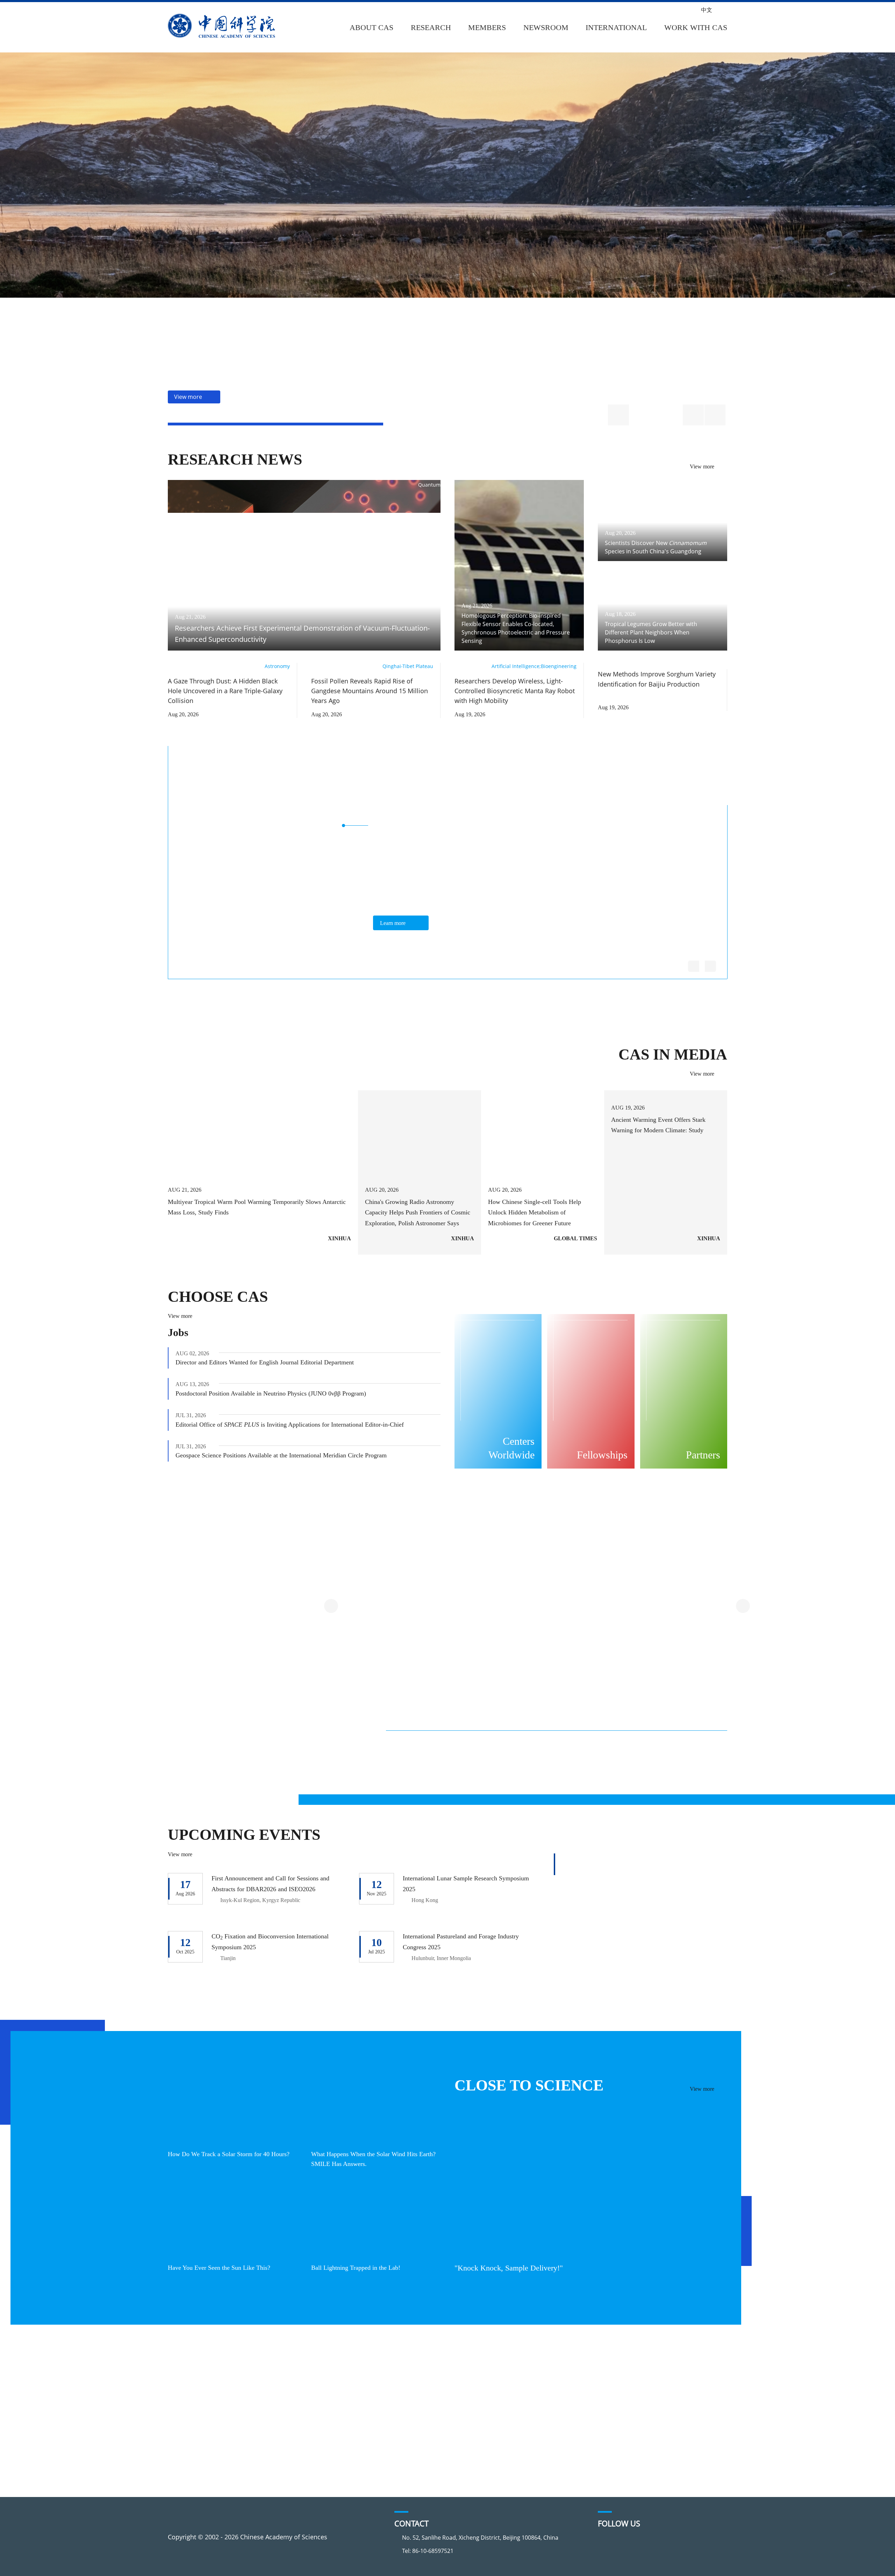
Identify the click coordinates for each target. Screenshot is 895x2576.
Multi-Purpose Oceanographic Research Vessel (481, 1674)
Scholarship (631, 2402)
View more (700, 467)
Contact (189, 2441)
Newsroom (544, 27)
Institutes (286, 2388)
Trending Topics (296, 2375)
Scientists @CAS (662, 780)
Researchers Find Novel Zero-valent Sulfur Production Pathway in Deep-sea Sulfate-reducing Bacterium (555, 1766)
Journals (284, 2415)
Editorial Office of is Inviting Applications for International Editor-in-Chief (295, 1425)
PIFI (490, 2388)
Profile (188, 2375)
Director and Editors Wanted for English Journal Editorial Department (273, 1363)
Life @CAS (628, 2428)
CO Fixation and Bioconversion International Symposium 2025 (275, 1942)
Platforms (287, 2402)
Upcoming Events (242, 1835)
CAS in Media (676, 1055)
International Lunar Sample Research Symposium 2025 (454, 1884)
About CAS (371, 27)
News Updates (396, 2402)
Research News (232, 460)
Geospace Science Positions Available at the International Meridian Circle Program (290, 1456)
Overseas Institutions (516, 2375)
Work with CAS (695, 27)
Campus (625, 2415)
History (188, 2388)
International (616, 27)
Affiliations (194, 2428)
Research (429, 27)
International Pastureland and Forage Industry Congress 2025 (467, 1942)
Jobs (178, 1333)
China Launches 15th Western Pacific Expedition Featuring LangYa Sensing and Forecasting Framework (436, 1766)
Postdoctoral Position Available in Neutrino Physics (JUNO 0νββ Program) (278, 1394)
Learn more (394, 923)
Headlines (389, 2375)
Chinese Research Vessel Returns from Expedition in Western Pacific (671, 1761)
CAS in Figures (199, 2415)
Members (485, 27)
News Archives (396, 2468)
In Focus (387, 2455)
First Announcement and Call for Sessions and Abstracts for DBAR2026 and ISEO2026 (275, 1884)
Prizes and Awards (512, 2402)
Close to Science (524, 2086)
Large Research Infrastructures (307, 1550)
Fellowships (631, 2388)
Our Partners (504, 2415)
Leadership (194, 2402)
